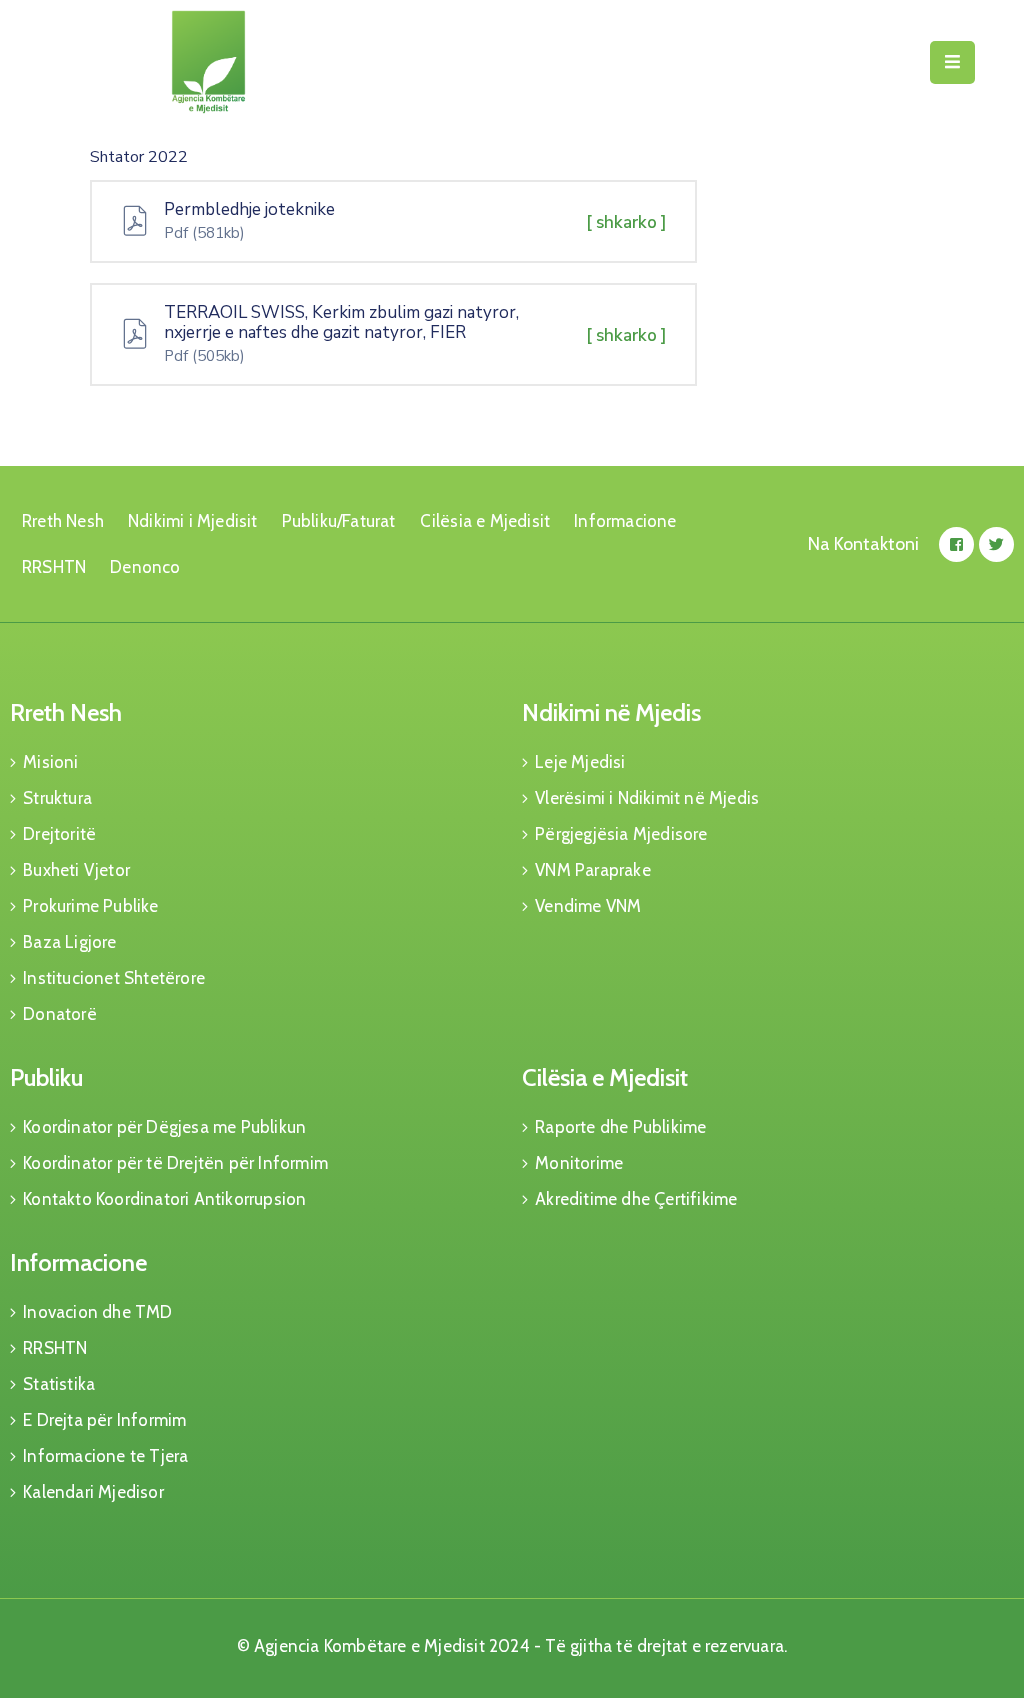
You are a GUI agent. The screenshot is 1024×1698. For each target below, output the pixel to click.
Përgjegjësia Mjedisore (621, 834)
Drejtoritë (59, 834)
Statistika (59, 1384)
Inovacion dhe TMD (97, 1312)
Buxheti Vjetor (76, 870)
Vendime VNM (588, 906)
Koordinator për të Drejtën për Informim (175, 1163)
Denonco (145, 567)
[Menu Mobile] (952, 62)
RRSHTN (54, 567)
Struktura (57, 798)
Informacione (625, 521)
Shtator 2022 (139, 157)
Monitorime (579, 1163)
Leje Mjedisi (580, 762)
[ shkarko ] (626, 222)
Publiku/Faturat (339, 521)
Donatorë (60, 1014)
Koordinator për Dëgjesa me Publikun (164, 1127)
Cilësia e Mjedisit (485, 521)
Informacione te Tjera (105, 1456)
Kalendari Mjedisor (93, 1492)
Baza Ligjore (69, 942)
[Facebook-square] (956, 544)
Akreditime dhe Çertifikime (636, 1199)
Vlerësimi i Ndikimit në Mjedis (647, 798)
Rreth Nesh (63, 521)
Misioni (50, 762)
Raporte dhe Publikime (620, 1127)
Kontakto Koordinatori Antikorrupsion (164, 1199)
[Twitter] (996, 544)
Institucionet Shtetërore (114, 978)
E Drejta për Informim (104, 1420)
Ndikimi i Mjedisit (193, 521)
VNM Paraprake (593, 870)
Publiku (46, 1077)
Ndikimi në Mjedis (611, 712)
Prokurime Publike (90, 906)
